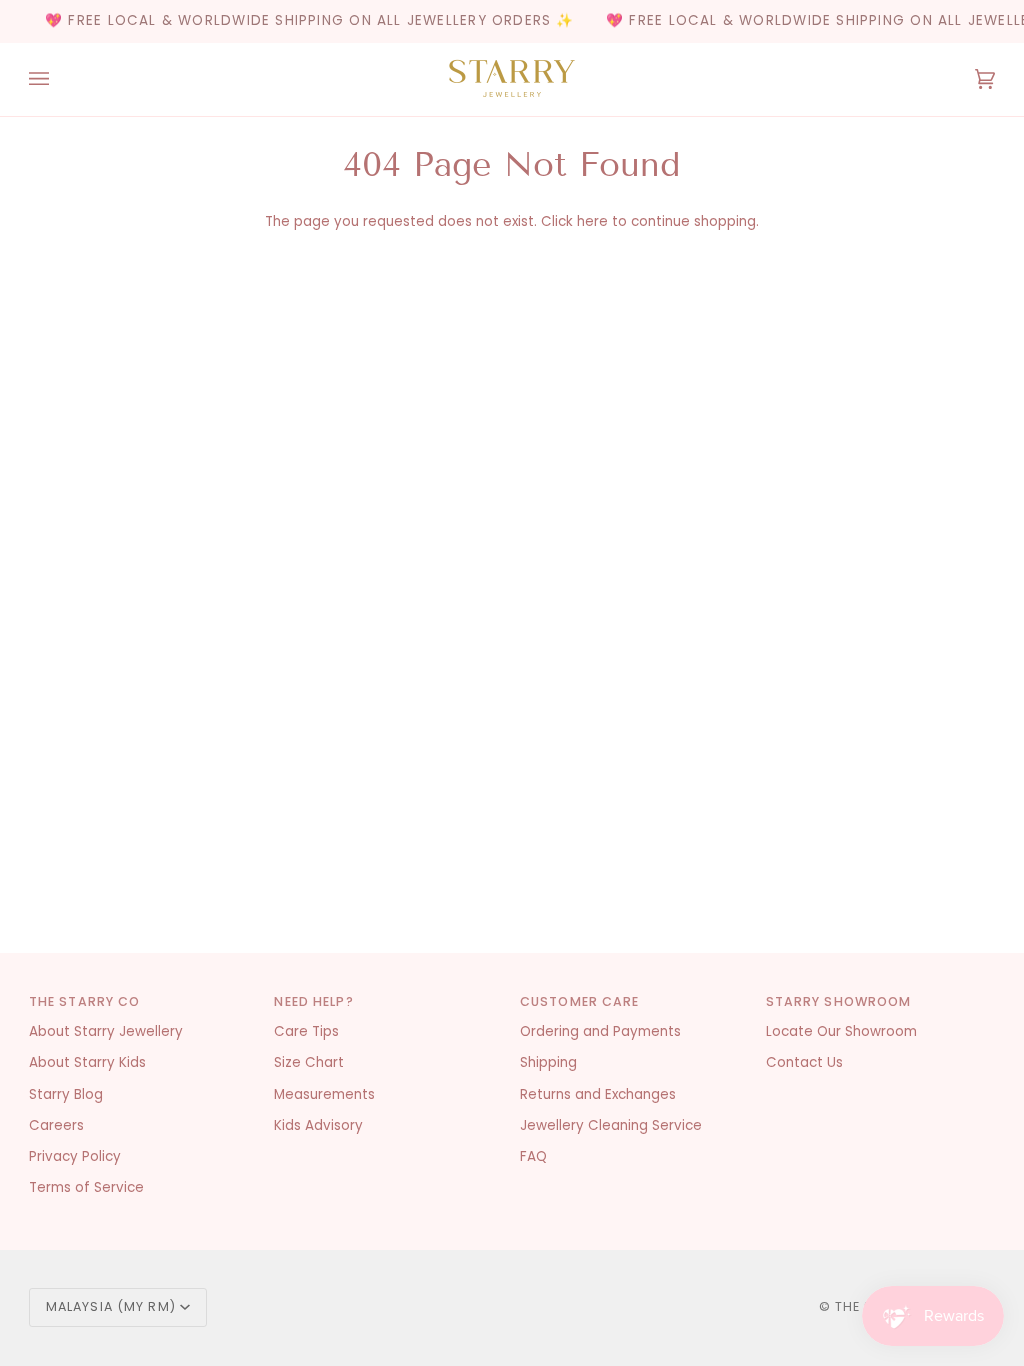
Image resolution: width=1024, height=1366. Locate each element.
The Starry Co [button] (85, 1001)
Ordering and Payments (600, 1031)
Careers (56, 1125)
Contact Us (804, 1062)
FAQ (533, 1156)
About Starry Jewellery (106, 1031)
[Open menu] (59, 79)
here (592, 221)
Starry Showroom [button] (839, 1001)
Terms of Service (86, 1187)
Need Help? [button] (313, 1001)
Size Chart (309, 1062)
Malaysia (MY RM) (111, 1306)
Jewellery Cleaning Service (611, 1125)
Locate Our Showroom (841, 1031)
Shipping (548, 1062)
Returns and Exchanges (598, 1094)
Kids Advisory (318, 1125)
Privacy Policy (75, 1156)
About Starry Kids (87, 1062)
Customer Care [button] (580, 1001)
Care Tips (306, 1031)
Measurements (324, 1094)
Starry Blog (66, 1094)
